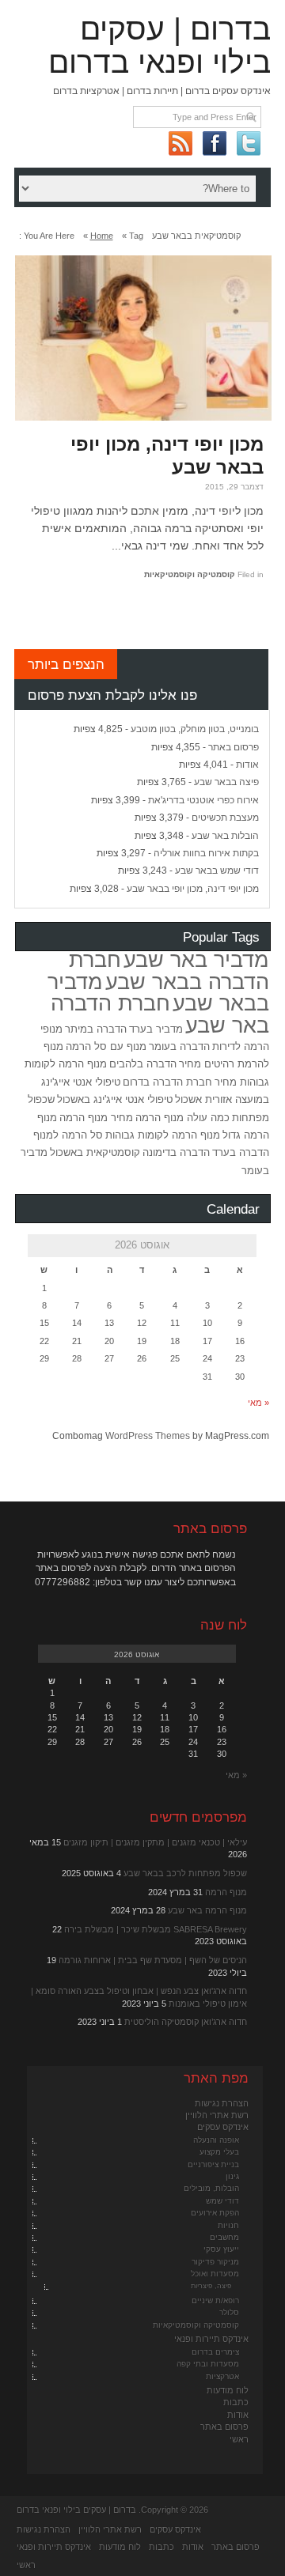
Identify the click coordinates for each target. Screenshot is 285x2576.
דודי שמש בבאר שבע (217, 871)
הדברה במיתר (96, 1029)
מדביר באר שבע (196, 960)
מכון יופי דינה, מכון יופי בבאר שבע (167, 455)
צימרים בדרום (215, 2352)
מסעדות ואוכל (215, 2274)
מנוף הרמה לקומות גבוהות (163, 1135)
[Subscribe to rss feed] (180, 143)
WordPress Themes (148, 1436)
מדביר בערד (156, 1029)
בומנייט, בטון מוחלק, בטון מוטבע (195, 729)
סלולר (229, 2312)
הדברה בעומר (179, 1046)
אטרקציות (222, 2376)
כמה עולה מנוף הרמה (182, 1118)
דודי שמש (222, 2201)
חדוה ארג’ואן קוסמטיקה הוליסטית (186, 2022)
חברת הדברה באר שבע (160, 1014)
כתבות (236, 2402)
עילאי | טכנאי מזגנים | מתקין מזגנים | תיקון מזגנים (155, 1842)
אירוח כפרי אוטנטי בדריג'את (203, 800)
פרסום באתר (234, 747)
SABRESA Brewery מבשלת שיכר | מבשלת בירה (156, 1929)
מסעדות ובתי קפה (208, 2364)
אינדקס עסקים (223, 2127)
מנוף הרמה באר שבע (207, 1910)
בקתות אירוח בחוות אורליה (206, 853)
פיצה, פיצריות (211, 2286)
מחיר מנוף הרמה (96, 1118)
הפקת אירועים (215, 2213)
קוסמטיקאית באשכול (95, 1152)
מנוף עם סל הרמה (106, 1046)
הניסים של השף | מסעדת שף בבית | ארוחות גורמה (153, 1960)
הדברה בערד (241, 1152)
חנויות (228, 2225)
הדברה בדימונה (176, 1152)
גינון (232, 2176)
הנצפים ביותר (66, 664)
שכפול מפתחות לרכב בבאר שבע (185, 1873)
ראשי (239, 2439)
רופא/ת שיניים (215, 2300)
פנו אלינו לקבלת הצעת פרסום (112, 695)
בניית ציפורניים (213, 2164)
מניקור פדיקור (215, 2262)
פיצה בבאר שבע (226, 782)
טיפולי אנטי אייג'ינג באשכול (115, 1099)
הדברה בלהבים (143, 1064)
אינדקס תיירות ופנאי (211, 2339)
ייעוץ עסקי (221, 2249)
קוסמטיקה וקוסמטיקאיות (190, 574)
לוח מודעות (228, 2390)
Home (102, 236)
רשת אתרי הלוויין (217, 2115)
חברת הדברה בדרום (167, 1082)
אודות (247, 765)
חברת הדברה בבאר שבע (169, 971)
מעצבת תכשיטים (225, 818)
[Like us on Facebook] (214, 143)
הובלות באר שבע (225, 836)
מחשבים (224, 2237)
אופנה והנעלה (216, 2140)
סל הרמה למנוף (68, 1135)
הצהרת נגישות (222, 2103)
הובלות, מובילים (211, 2188)
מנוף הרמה (226, 1892)
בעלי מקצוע (219, 2152)
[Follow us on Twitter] (248, 143)
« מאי (258, 1403)
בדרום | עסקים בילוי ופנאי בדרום (160, 45)
